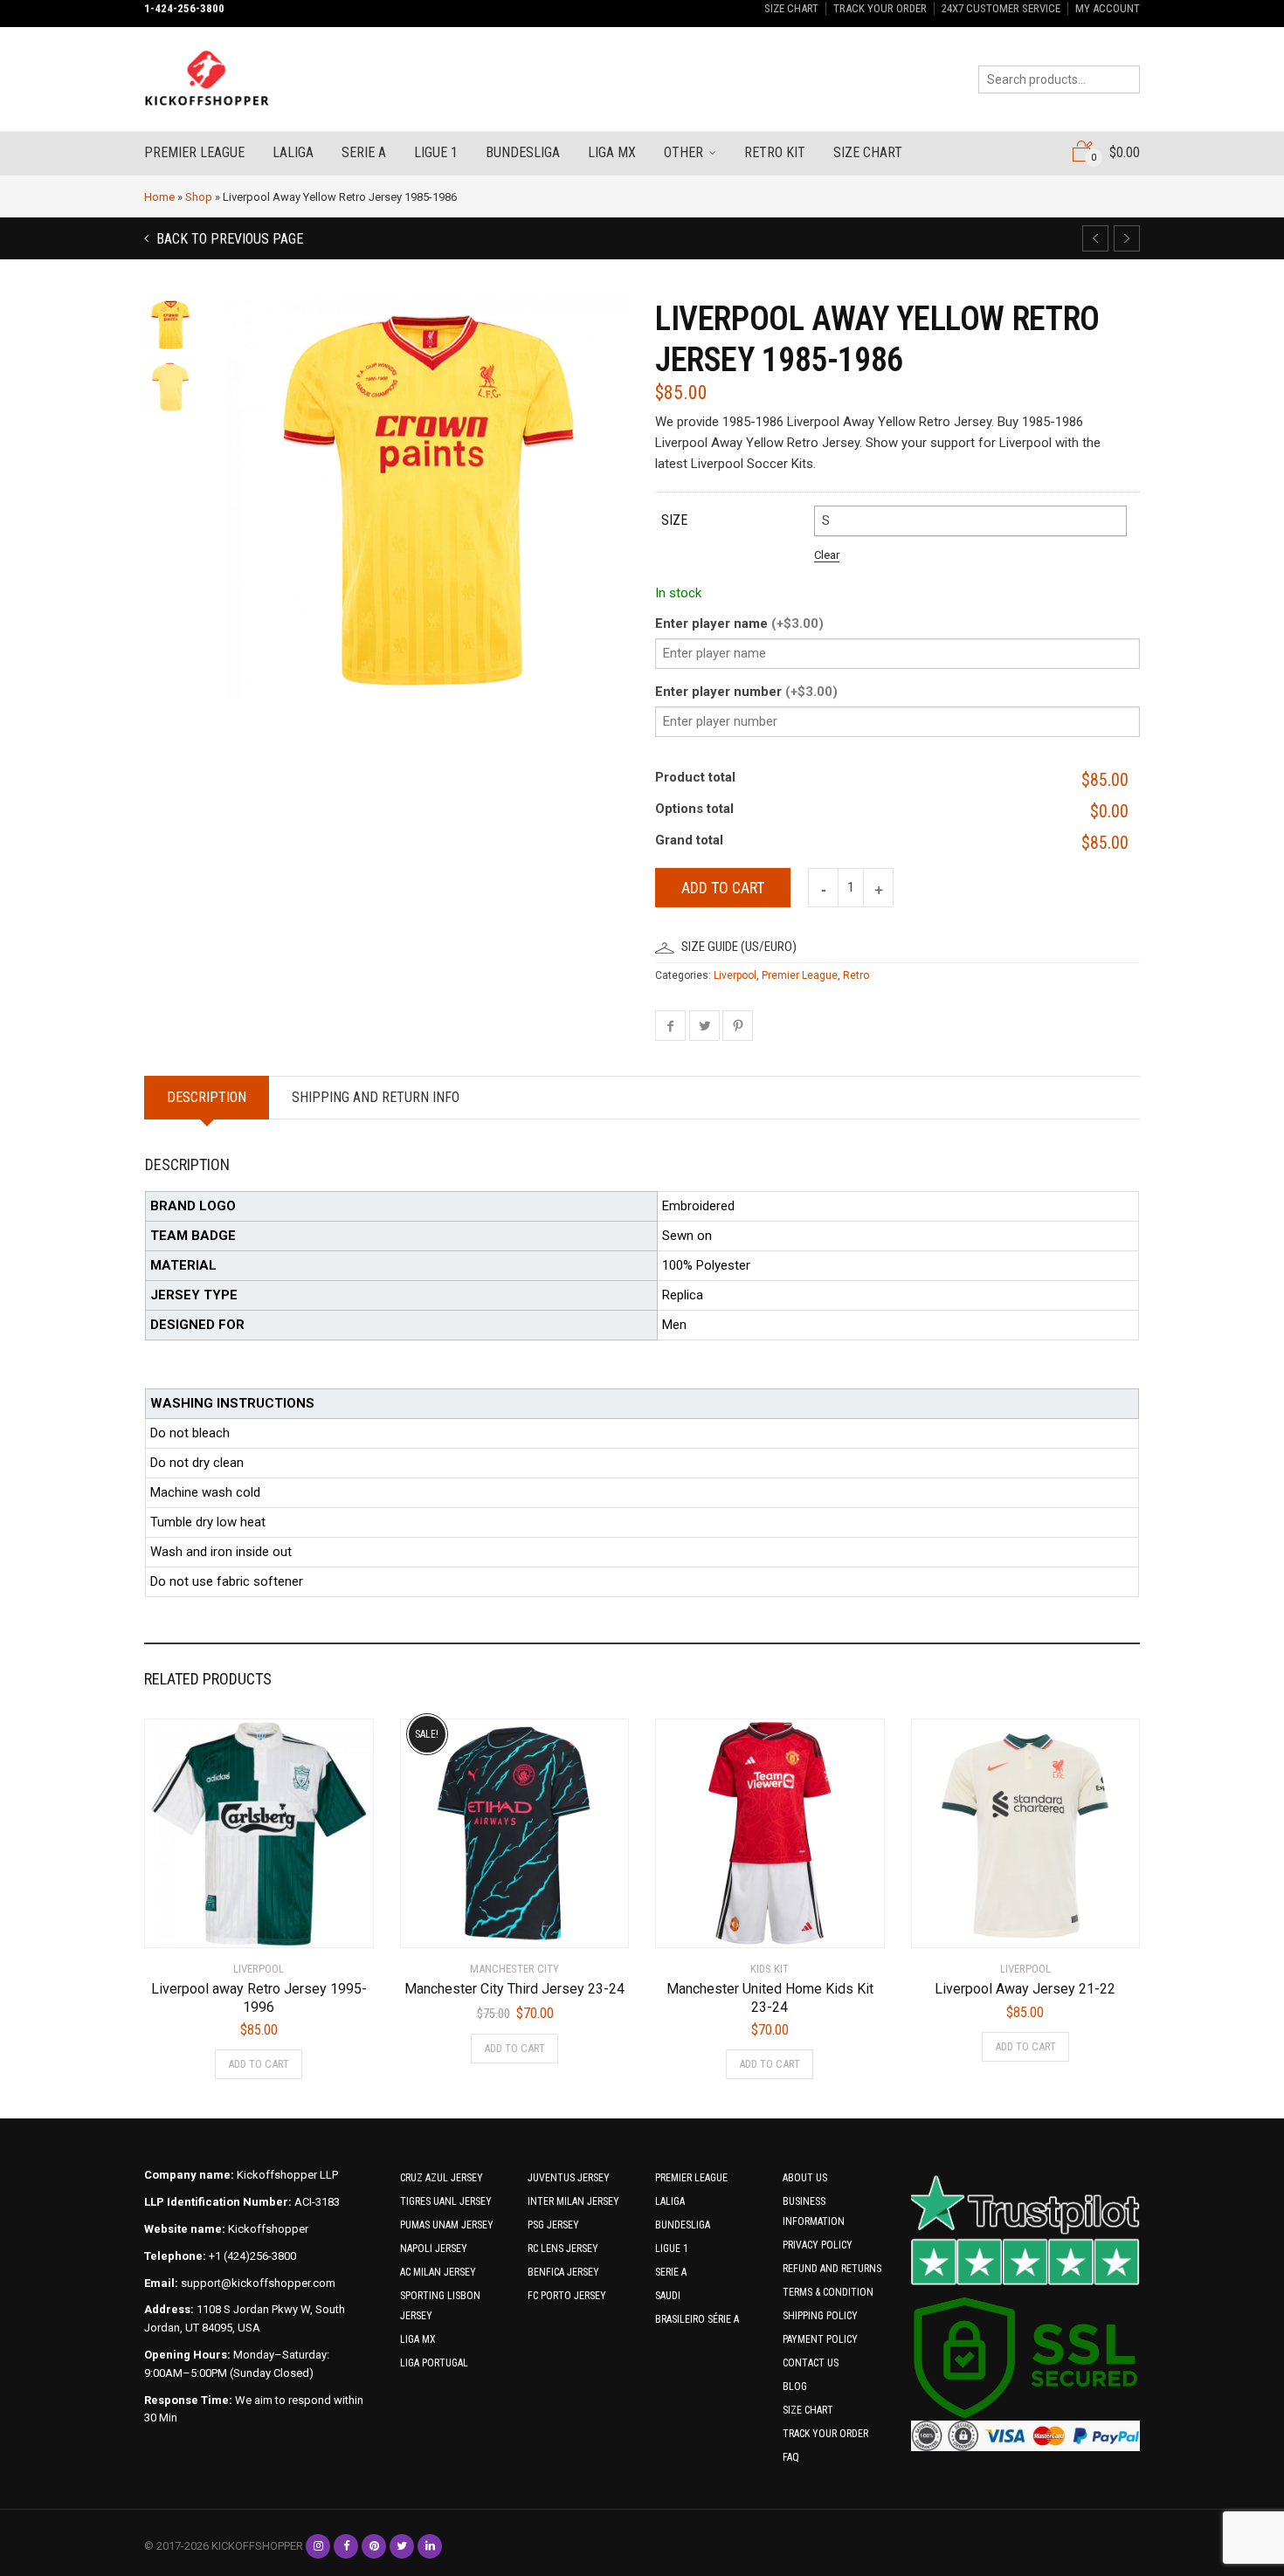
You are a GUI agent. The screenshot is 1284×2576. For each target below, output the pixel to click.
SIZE (674, 520)
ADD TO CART (259, 2064)
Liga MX (612, 152)
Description (207, 1097)
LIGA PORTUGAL (434, 2363)
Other (683, 152)
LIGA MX (418, 2339)
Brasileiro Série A (697, 2319)
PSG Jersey (553, 2225)
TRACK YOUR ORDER (880, 8)
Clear (827, 555)
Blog (795, 2387)
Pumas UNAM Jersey (447, 2225)
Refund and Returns (832, 2269)
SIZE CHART (791, 8)
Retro (856, 975)
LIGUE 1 (672, 2249)
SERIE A (671, 2272)
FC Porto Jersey (567, 2296)
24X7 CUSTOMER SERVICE (1001, 8)
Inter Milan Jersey (573, 2201)
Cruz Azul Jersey (442, 2178)
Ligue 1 (436, 152)
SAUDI (668, 2296)
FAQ (791, 2457)
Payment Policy (820, 2339)
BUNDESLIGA (683, 2225)
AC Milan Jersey (438, 2272)
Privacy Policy (818, 2245)
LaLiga (293, 152)
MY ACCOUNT (1108, 8)
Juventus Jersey (569, 2178)
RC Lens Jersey (563, 2249)
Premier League (800, 975)
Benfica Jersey (563, 2272)
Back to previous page (228, 239)
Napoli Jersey (434, 2249)
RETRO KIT (775, 152)
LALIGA (670, 2201)
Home (159, 197)
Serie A (364, 152)
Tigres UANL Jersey (446, 2201)
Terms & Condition (828, 2292)
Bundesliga (523, 152)
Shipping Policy (820, 2316)
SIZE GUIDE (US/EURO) (739, 947)
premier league (194, 152)
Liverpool (735, 975)
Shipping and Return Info (376, 1097)
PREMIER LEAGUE (691, 2178)
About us (805, 2178)
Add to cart (723, 888)
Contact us (811, 2363)
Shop (199, 197)
